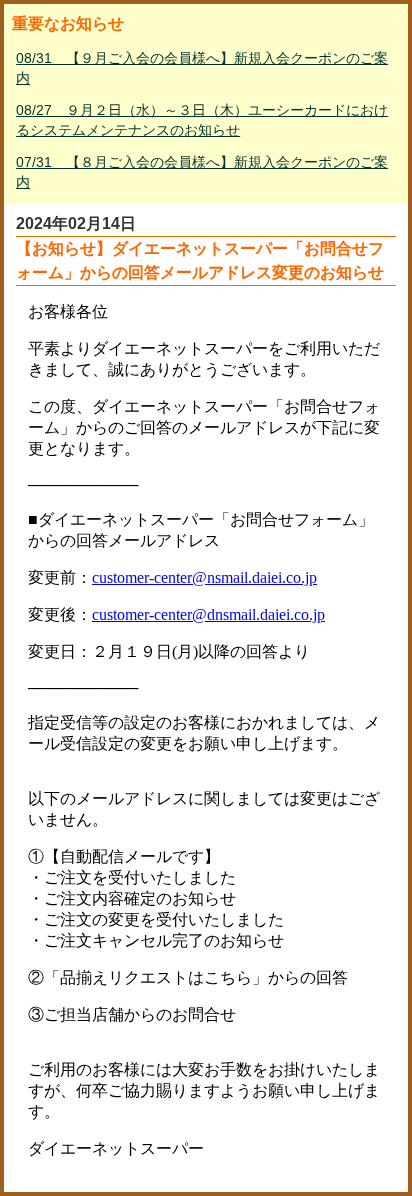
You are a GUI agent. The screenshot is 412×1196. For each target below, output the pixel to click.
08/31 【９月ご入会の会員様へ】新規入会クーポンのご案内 (202, 68)
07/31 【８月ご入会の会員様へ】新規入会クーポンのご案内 (202, 172)
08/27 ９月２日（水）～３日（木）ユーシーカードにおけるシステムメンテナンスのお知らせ (202, 120)
